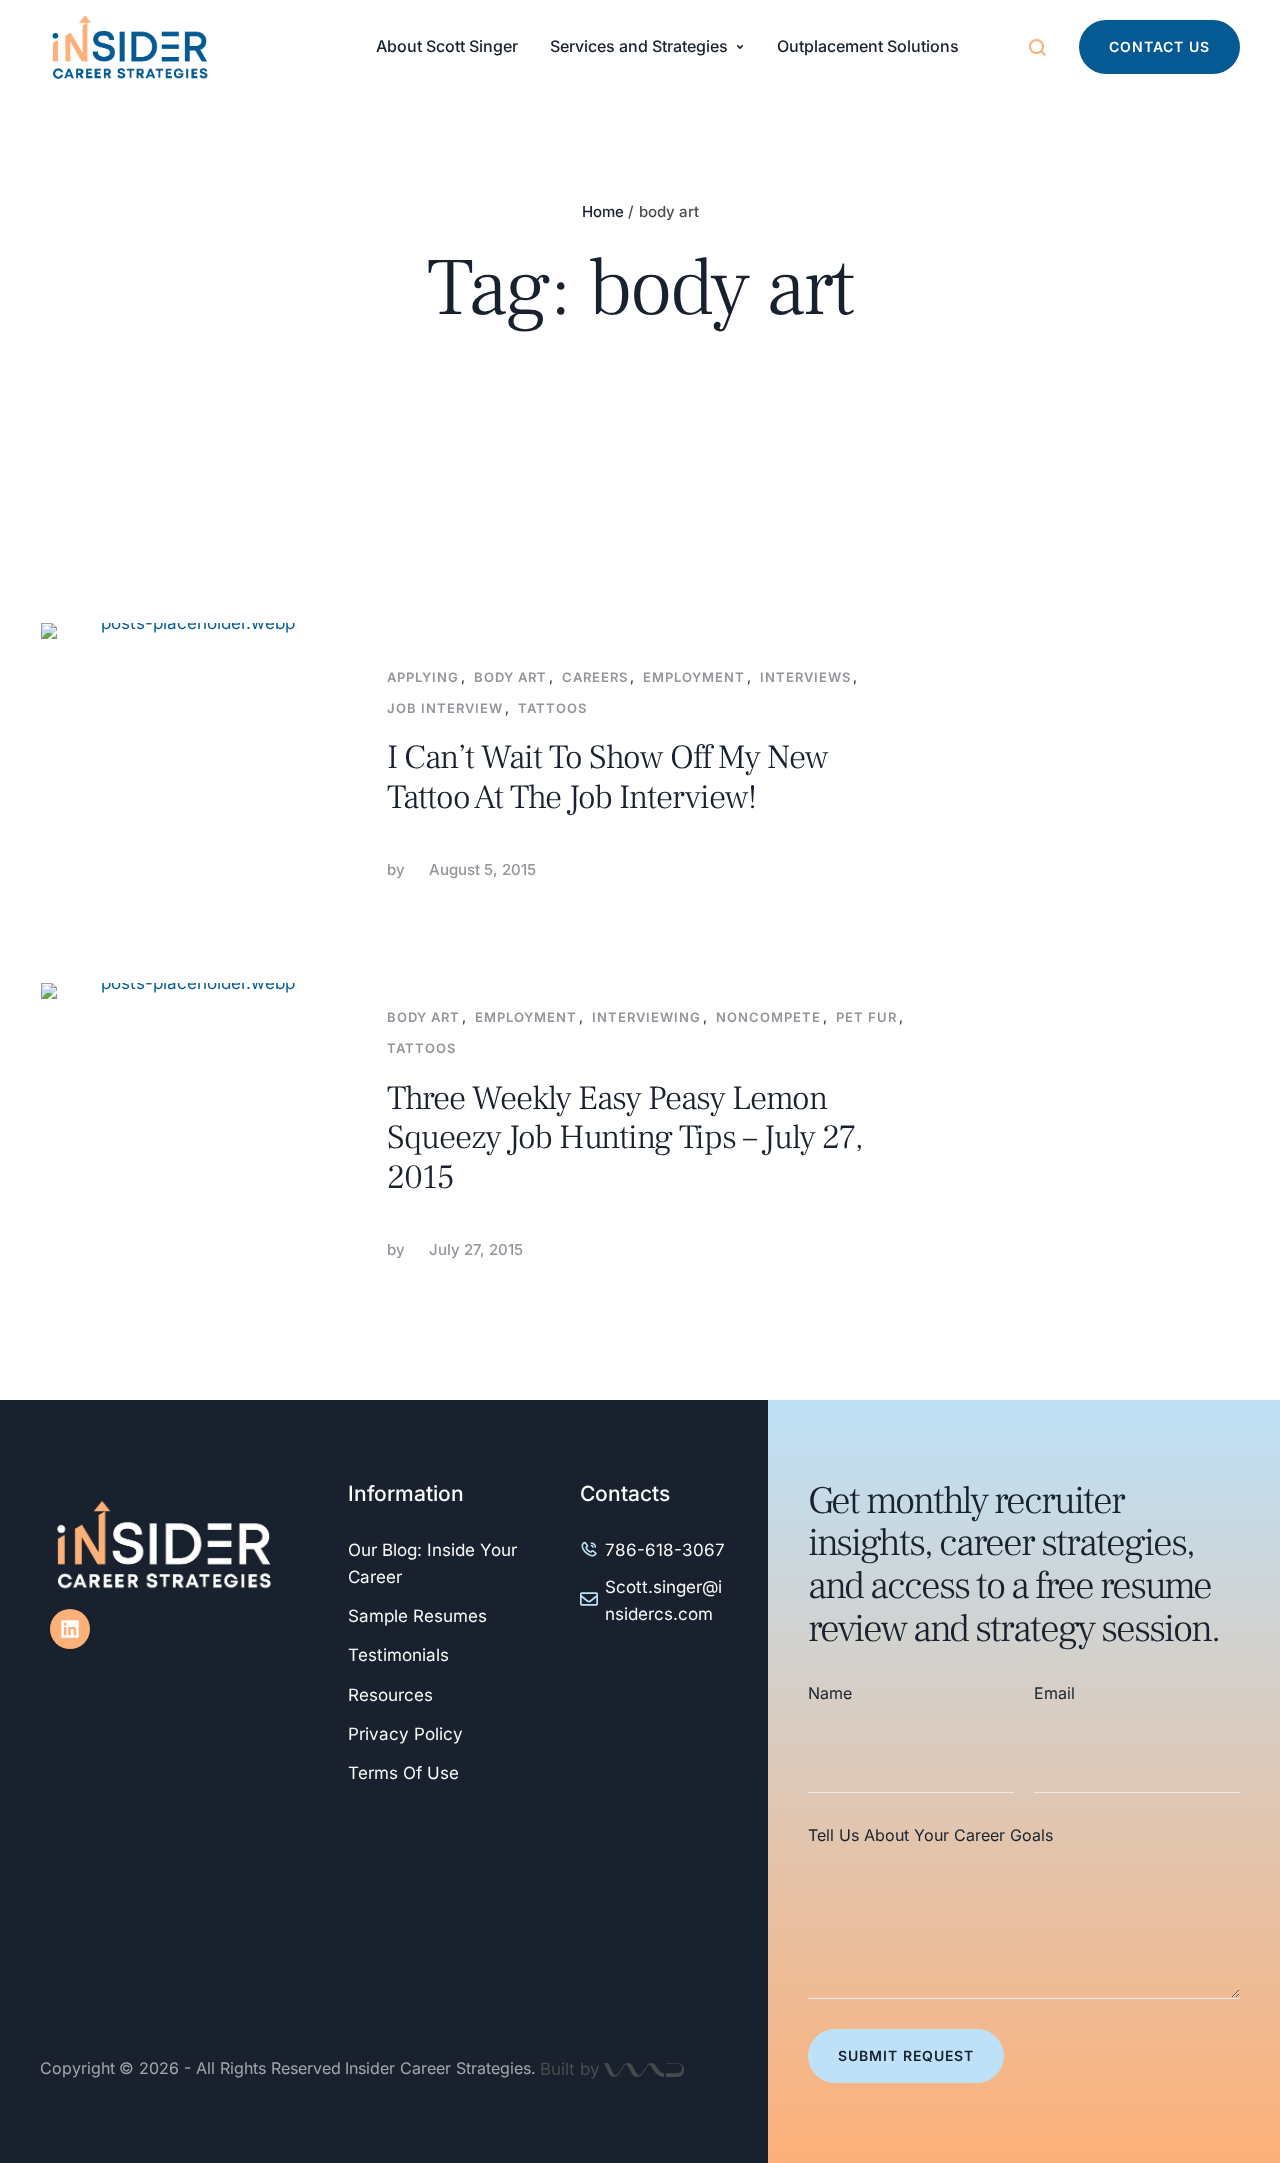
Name (830, 1693)
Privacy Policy (405, 1734)
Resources (390, 1695)
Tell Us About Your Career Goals (930, 1835)
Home (603, 211)
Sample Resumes (417, 1616)
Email (1054, 1693)
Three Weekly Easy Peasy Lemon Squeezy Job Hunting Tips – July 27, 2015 (624, 1138)
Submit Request (906, 2055)
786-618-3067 (665, 1550)
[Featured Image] (189, 773)
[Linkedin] (70, 1629)
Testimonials (398, 1655)
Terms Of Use (403, 1773)
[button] (1159, 47)
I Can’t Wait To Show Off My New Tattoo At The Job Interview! (607, 777)
